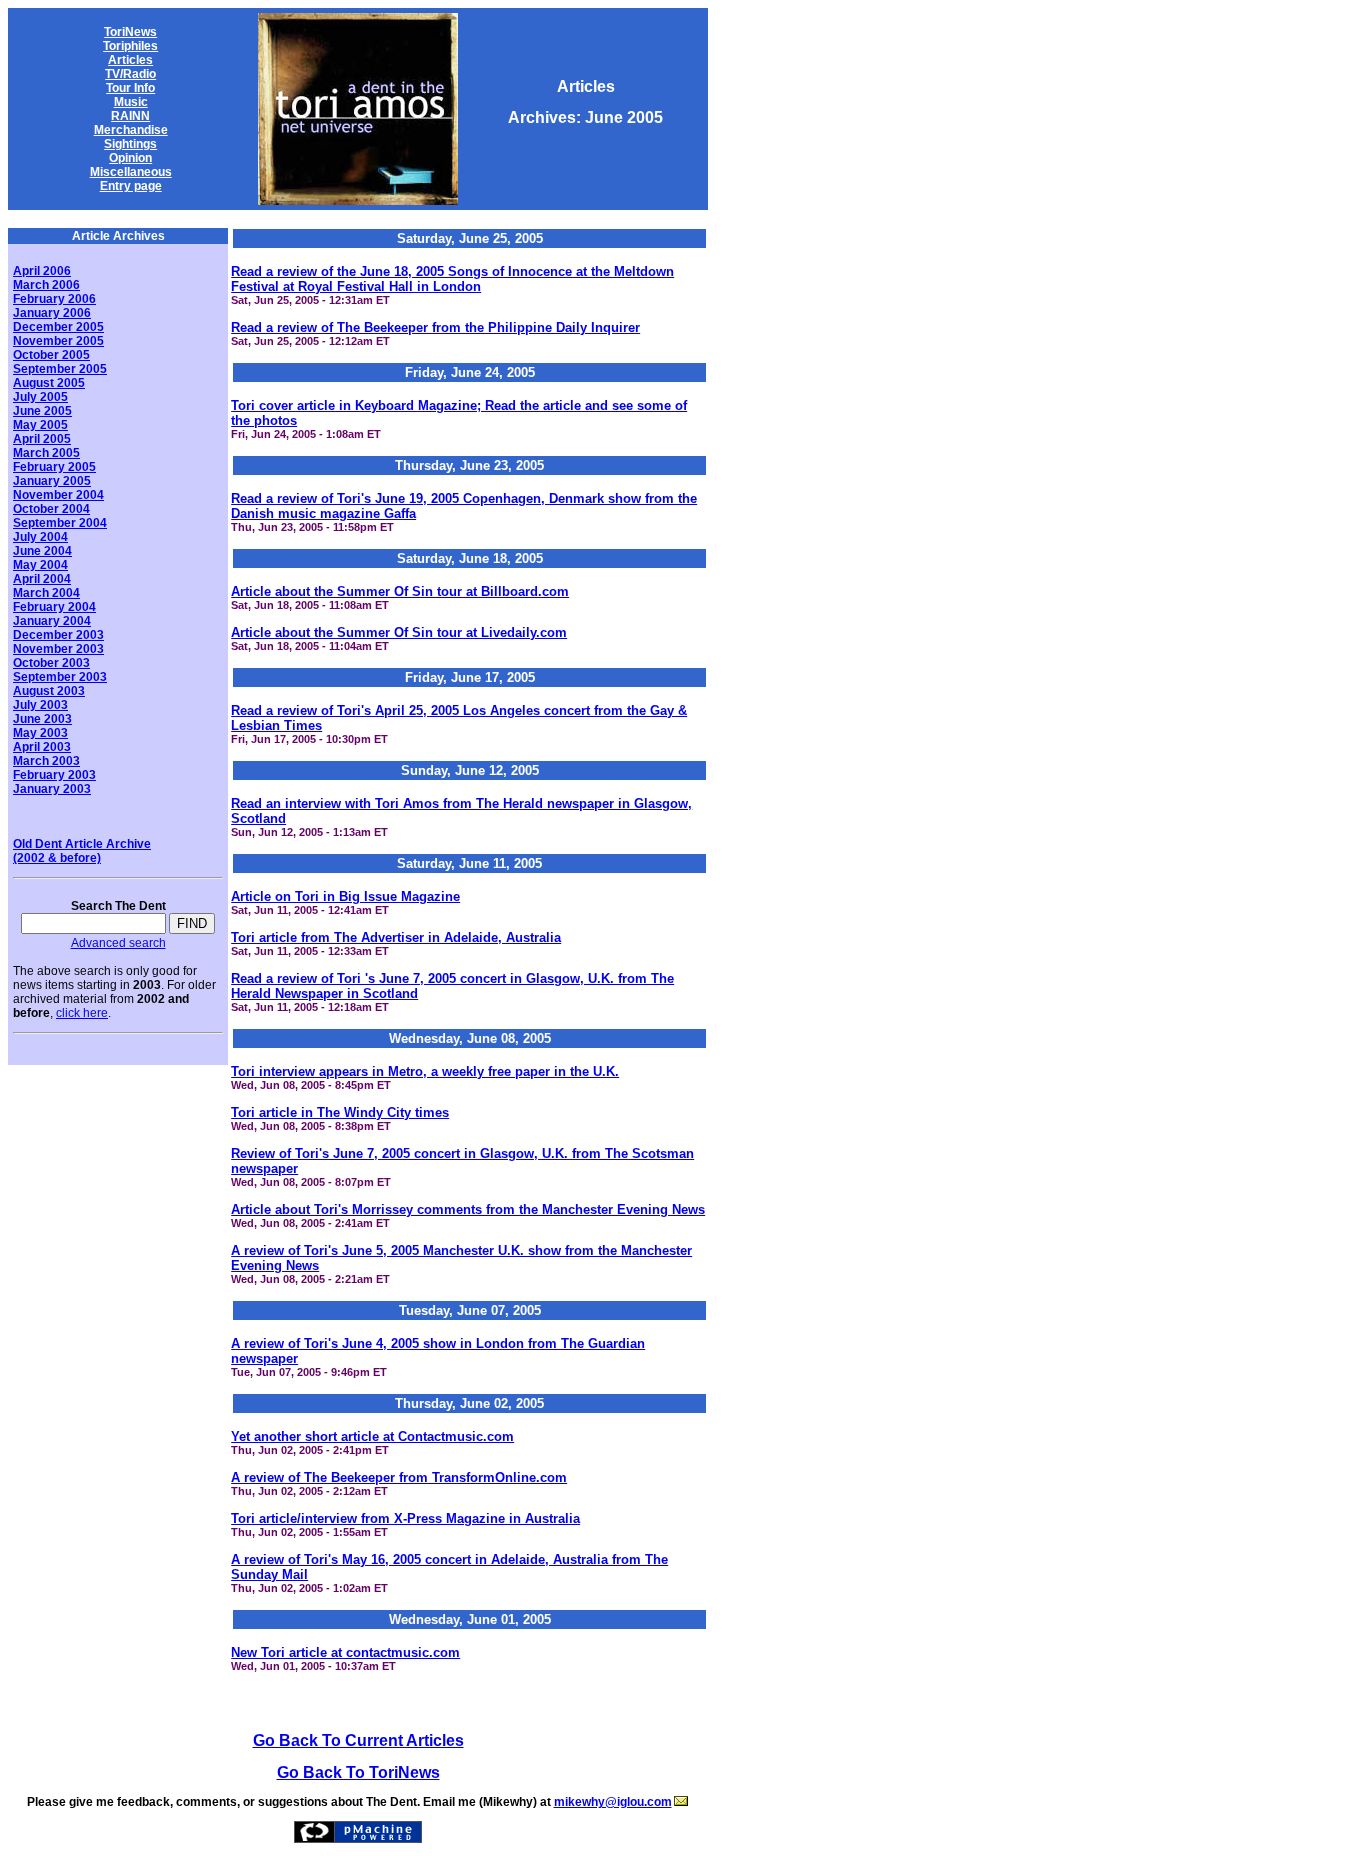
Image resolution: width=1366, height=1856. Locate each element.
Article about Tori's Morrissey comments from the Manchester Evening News (468, 1209)
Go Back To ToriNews (358, 1772)
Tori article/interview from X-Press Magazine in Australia (405, 1518)
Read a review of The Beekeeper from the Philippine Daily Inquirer (435, 327)
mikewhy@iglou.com (613, 1802)
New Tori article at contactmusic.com (345, 1652)
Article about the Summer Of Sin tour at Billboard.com (400, 591)
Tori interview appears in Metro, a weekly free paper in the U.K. (425, 1071)
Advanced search (118, 943)
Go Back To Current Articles (358, 1740)
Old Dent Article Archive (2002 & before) (82, 851)
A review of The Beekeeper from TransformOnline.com (399, 1477)
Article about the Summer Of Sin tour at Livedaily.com (399, 632)
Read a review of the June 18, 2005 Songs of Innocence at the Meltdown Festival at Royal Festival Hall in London (452, 279)
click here (82, 1013)
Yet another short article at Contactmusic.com (372, 1436)
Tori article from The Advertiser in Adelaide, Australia (396, 937)
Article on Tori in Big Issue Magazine (345, 896)
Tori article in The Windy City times (340, 1112)
